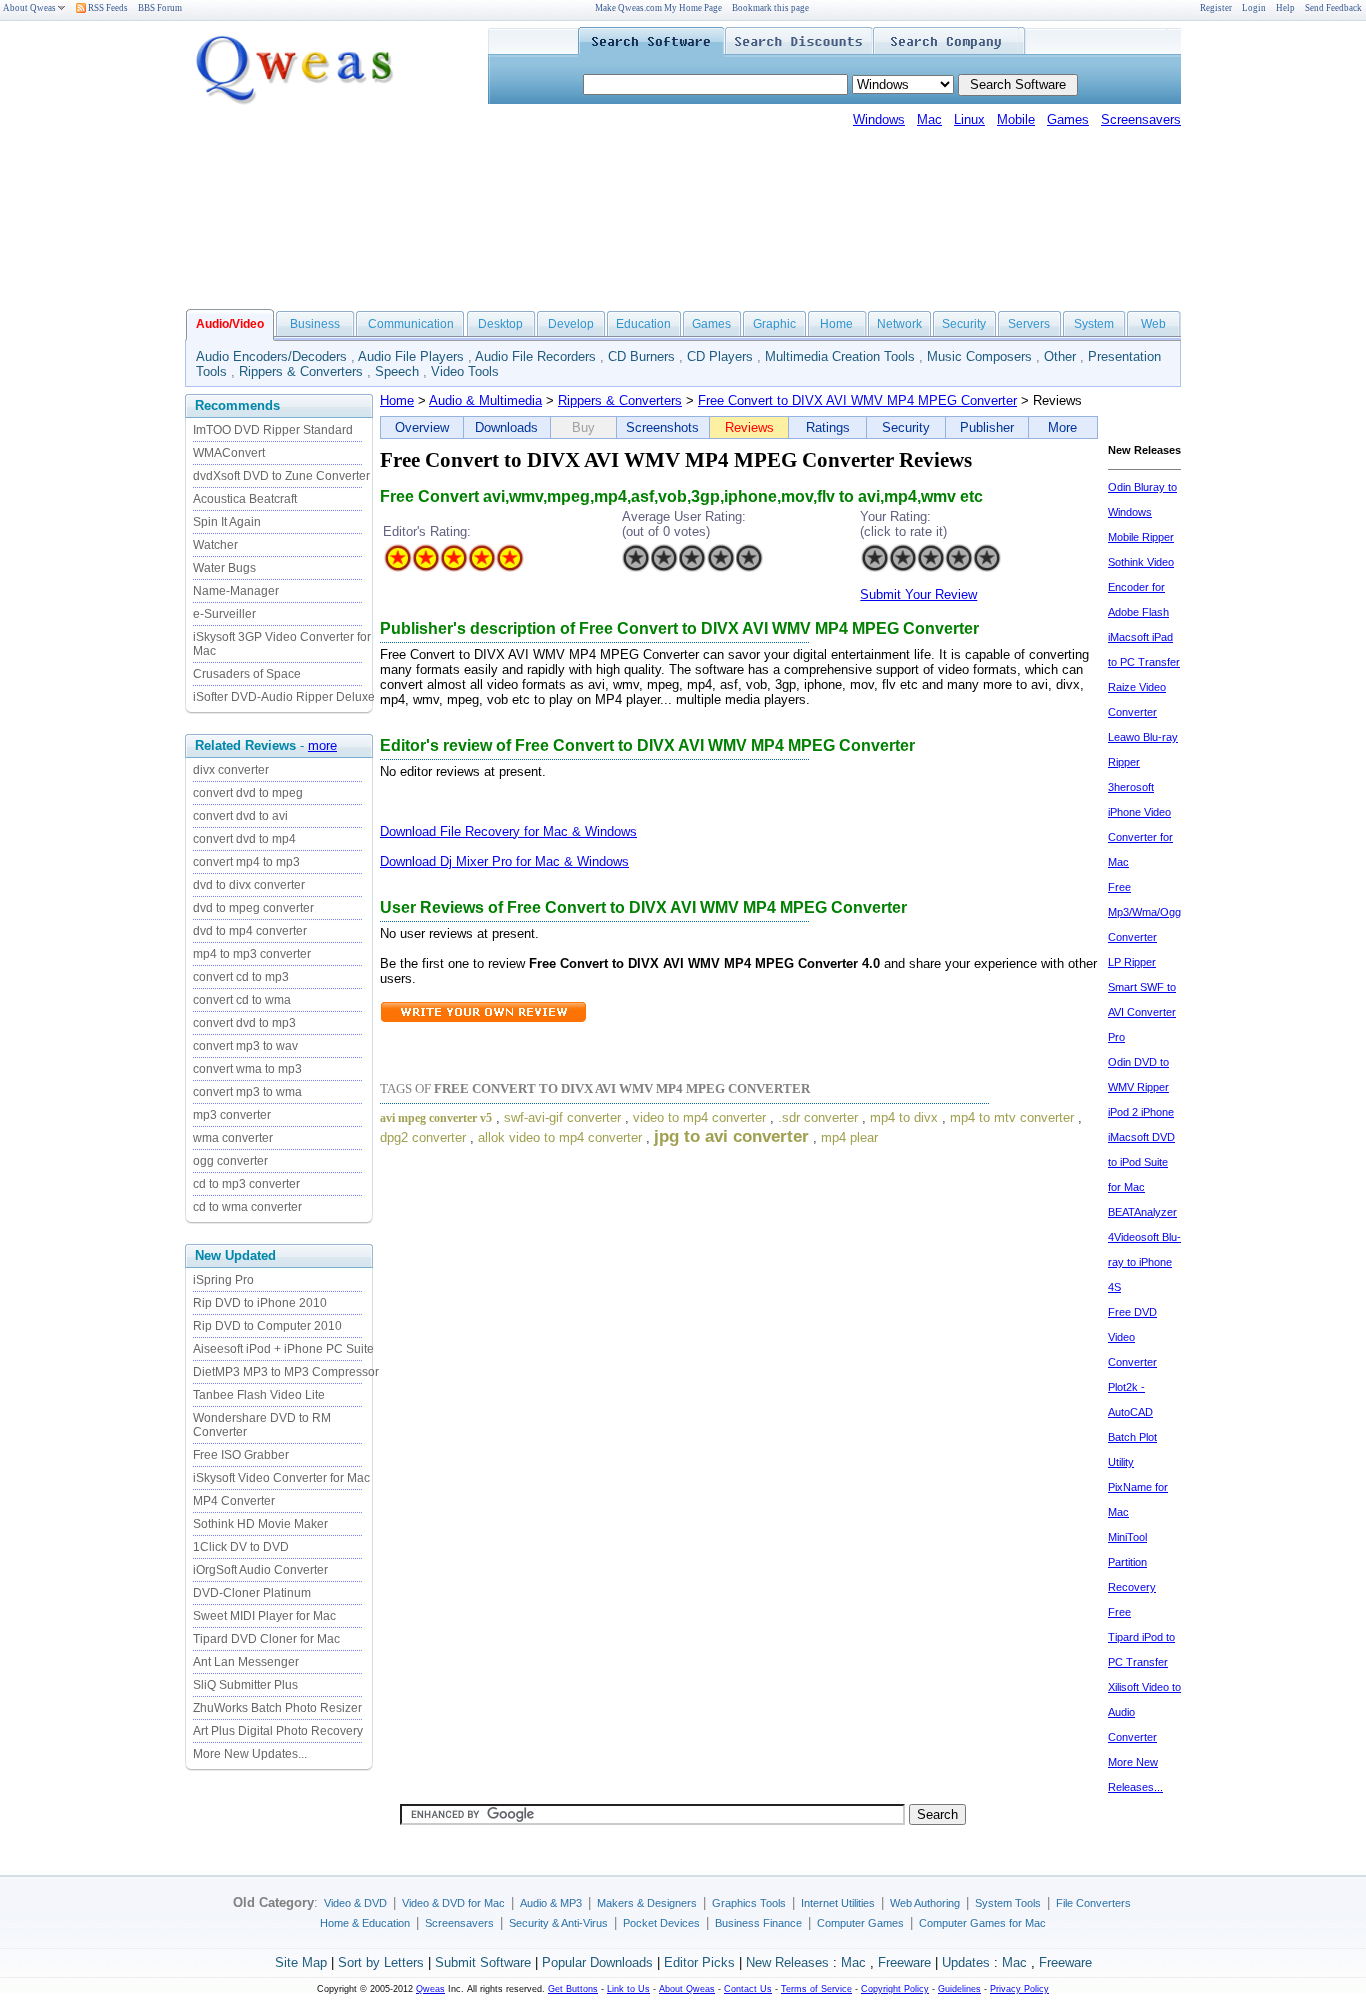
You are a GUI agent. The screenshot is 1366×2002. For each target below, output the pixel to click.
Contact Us (748, 1989)
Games (1068, 119)
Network (899, 324)
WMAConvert (229, 453)
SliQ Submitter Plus (245, 1685)
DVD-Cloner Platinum (252, 1593)
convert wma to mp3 (247, 1069)
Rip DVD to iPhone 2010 (260, 1303)
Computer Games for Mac (982, 1923)
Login (1254, 8)
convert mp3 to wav (245, 1046)
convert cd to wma (242, 1000)
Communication (411, 324)
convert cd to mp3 (241, 977)
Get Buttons (573, 1989)
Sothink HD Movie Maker (260, 1524)
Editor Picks (699, 1962)
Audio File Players (411, 356)
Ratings (828, 427)
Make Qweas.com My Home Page (658, 8)
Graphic (774, 324)
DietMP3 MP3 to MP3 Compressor (286, 1372)
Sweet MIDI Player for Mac (264, 1616)
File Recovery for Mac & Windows (538, 831)
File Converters (1093, 1903)
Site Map (301, 1962)
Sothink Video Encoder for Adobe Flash (1141, 587)
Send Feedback (1333, 8)
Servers (1029, 324)
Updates (966, 1962)
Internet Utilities (838, 1903)
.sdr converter (818, 1117)
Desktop (500, 324)
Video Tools (465, 371)
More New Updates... (250, 1754)
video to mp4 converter (699, 1117)
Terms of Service (816, 1989)
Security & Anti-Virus (558, 1923)
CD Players (720, 356)
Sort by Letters (381, 1962)
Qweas (430, 1989)
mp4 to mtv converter (1012, 1117)
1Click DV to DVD (241, 1547)
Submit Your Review (918, 594)
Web (1153, 324)
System (1094, 324)
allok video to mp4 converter (560, 1137)
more (322, 745)
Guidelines (959, 1989)
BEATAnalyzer (1142, 1212)
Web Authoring (925, 1903)
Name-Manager (236, 591)
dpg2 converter (423, 1137)
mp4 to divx (904, 1117)
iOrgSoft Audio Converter (260, 1570)
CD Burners (641, 356)
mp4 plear (849, 1137)
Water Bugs (224, 568)
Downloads (506, 427)
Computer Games (860, 1923)
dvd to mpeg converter (253, 908)
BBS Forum (160, 8)
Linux (969, 119)
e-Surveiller (224, 614)
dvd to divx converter (249, 885)
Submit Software (483, 1962)
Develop (571, 324)
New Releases (787, 1962)
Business (315, 324)
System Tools (1008, 1903)
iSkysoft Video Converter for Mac (281, 1478)
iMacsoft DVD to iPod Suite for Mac (1141, 1162)
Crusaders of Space (247, 674)
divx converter (231, 770)
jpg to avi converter (731, 1136)
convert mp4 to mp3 (246, 862)
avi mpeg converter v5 (436, 1118)
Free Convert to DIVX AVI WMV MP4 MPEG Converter (857, 400)
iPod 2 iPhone (1141, 1112)
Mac (929, 119)
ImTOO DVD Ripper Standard (273, 430)
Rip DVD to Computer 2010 (267, 1326)
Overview (422, 427)
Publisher (987, 427)
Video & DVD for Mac (453, 1903)
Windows (879, 119)
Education (643, 324)
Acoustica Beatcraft (245, 499)
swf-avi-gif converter (562, 1117)
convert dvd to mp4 (244, 839)
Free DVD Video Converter (1132, 1337)
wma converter (233, 1138)
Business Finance (758, 1923)
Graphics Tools (749, 1903)
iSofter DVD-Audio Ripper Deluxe (284, 697)
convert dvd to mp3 (244, 1023)
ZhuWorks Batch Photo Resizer (277, 1708)
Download (410, 831)
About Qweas (29, 8)
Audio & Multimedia (485, 400)
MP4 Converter (234, 1501)
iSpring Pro (223, 1280)
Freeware (904, 1962)
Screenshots (662, 427)
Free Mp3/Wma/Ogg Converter (1144, 912)
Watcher (215, 545)
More (1062, 427)
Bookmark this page (770, 8)
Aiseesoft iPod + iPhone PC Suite (283, 1349)
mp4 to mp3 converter (252, 954)
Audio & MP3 (551, 1903)
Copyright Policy (895, 1989)
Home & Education (365, 1923)
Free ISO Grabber (241, 1455)
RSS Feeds (107, 8)
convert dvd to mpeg (248, 793)
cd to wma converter (247, 1207)
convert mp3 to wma (247, 1092)
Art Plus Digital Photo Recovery (278, 1731)
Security (964, 324)
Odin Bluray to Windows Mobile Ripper (1142, 512)
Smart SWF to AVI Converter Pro (1142, 1012)
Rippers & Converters (301, 371)
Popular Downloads (597, 1962)
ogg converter (230, 1161)
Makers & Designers (647, 1903)
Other (1060, 356)
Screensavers (1141, 119)
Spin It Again (227, 522)
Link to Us (628, 1989)
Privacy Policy (1019, 1989)
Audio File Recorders (535, 356)
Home (836, 324)
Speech (397, 371)
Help (1285, 8)
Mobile (1016, 119)
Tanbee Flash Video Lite (259, 1395)
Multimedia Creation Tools (840, 356)
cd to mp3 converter (246, 1184)
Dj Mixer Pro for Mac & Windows (534, 861)
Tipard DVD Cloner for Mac (266, 1639)
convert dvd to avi (240, 816)
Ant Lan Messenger (246, 1662)
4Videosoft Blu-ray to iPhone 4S (1144, 1262)
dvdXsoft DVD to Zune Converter (281, 476)
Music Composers (979, 356)
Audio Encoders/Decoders (271, 356)
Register (1216, 8)
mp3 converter (232, 1115)
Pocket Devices (661, 1923)
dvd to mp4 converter (250, 931)
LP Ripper (1132, 962)
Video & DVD (355, 1903)
